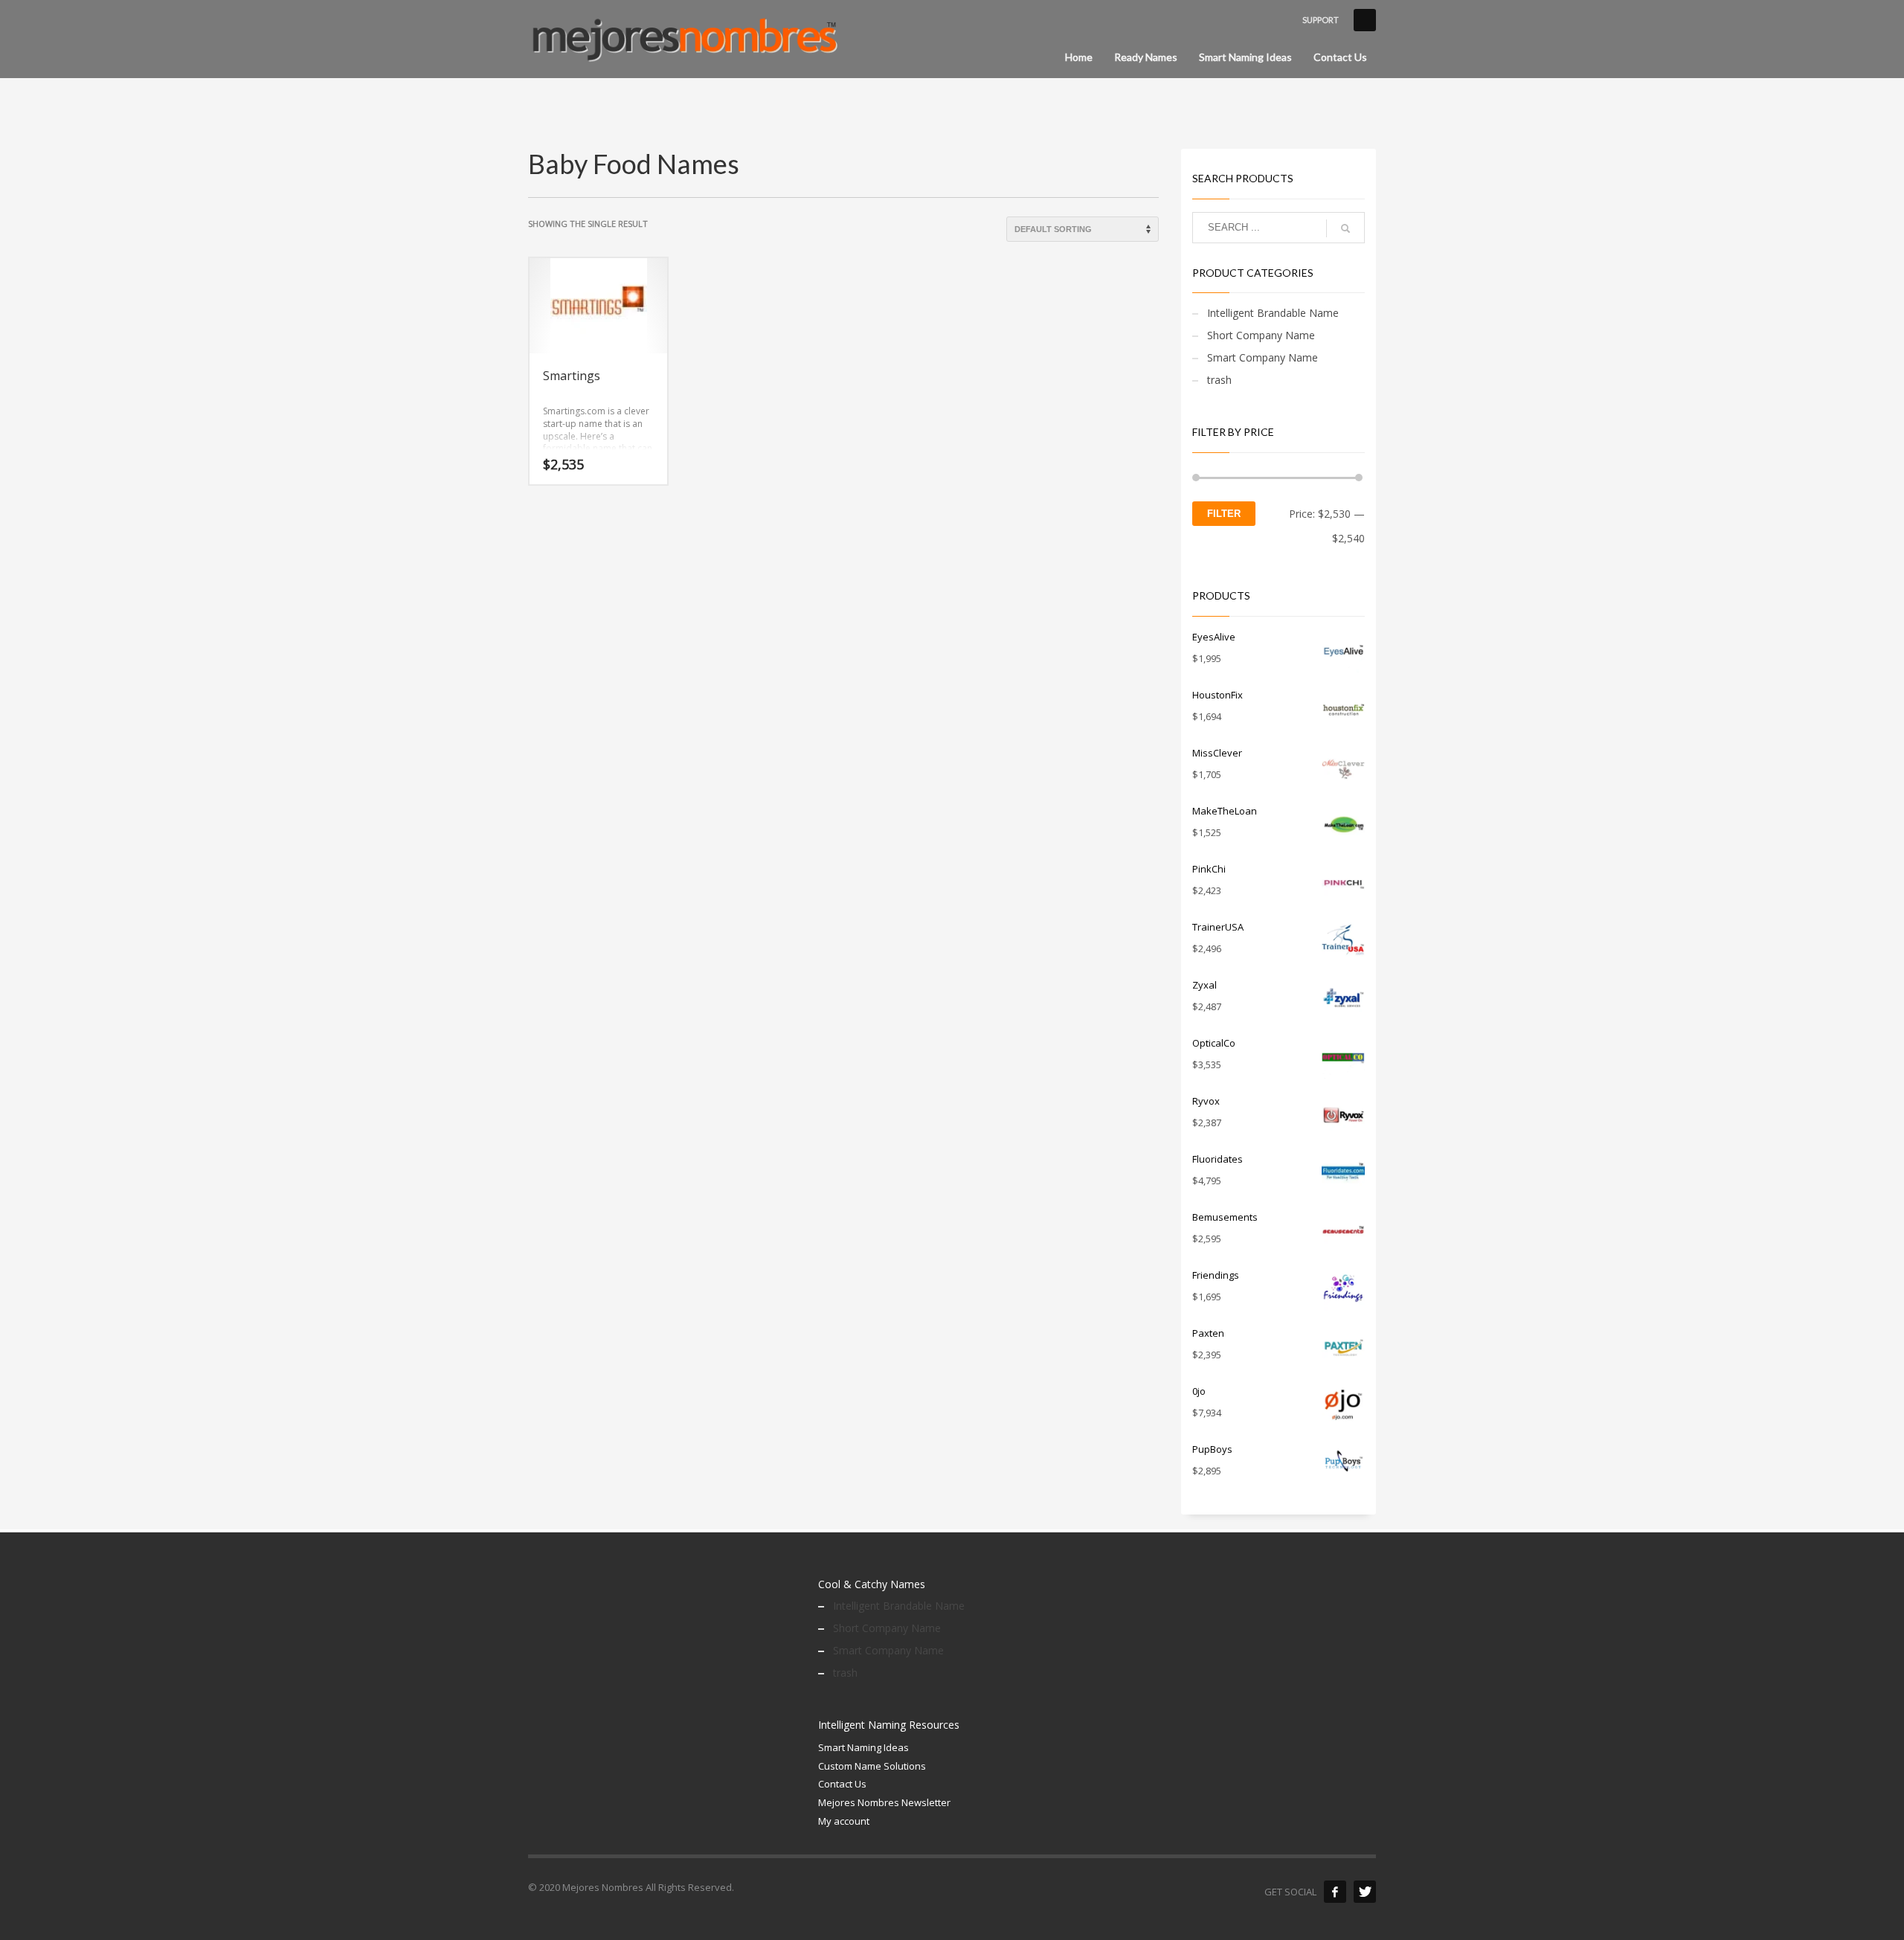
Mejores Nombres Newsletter (884, 1802)
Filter (1224, 514)
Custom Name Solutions (872, 1766)
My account (844, 1821)
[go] (1345, 228)
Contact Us (842, 1784)
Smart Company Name (1263, 357)
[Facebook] (1335, 1892)
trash (1219, 380)
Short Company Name (1261, 335)
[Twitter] (1365, 1892)
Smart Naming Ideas (863, 1747)
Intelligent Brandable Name (1273, 313)
